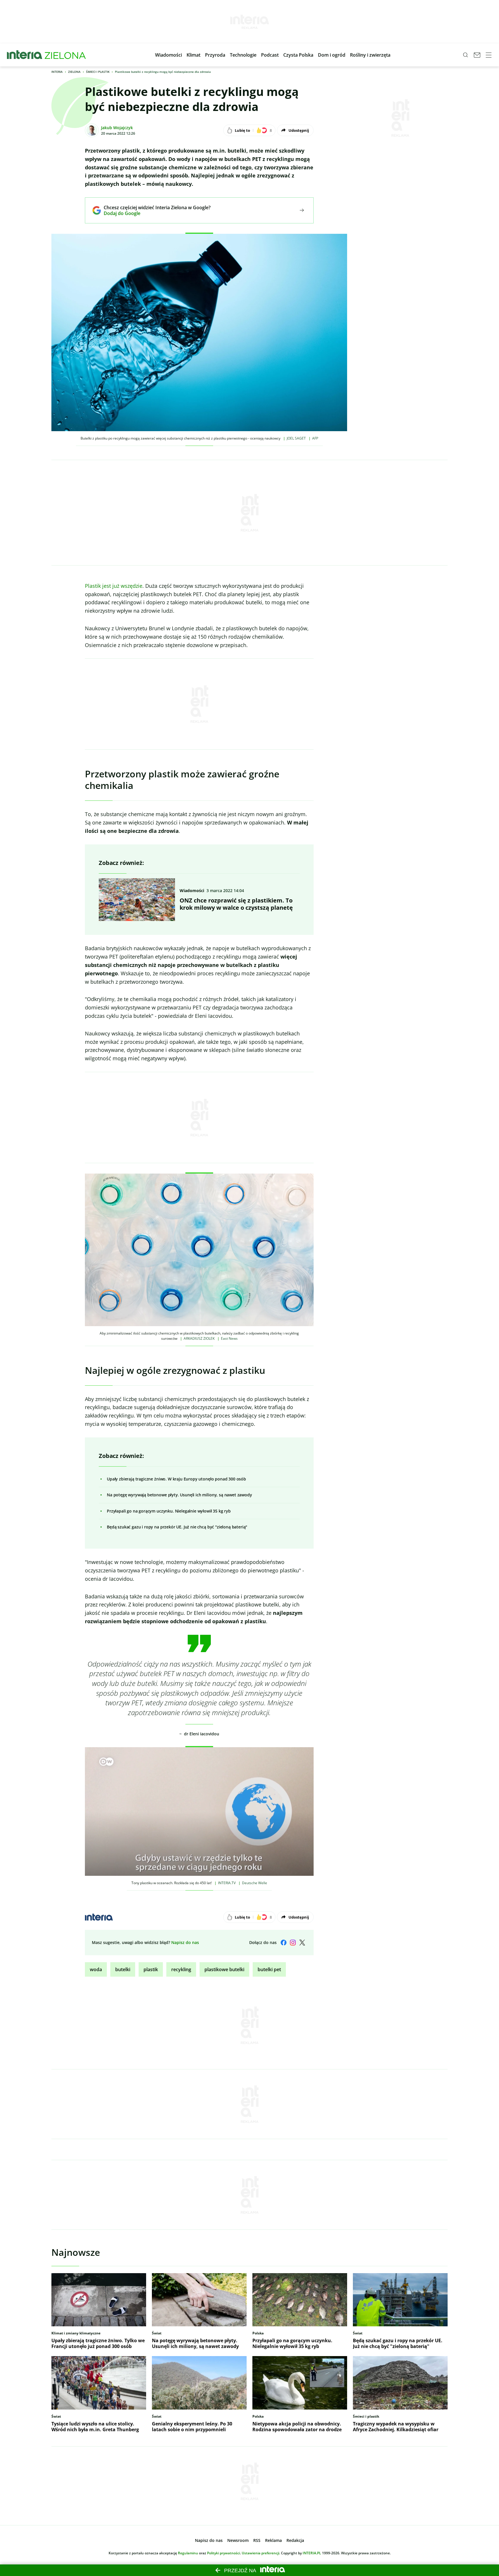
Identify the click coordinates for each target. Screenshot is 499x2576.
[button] (168, 55)
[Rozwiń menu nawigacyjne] (489, 55)
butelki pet (269, 1969)
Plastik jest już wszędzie (114, 586)
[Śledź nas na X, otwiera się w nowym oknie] (302, 1943)
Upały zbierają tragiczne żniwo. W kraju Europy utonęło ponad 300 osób (176, 1479)
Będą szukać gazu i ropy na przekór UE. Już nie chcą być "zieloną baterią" (177, 1527)
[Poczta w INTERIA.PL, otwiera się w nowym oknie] (477, 55)
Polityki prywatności (224, 2553)
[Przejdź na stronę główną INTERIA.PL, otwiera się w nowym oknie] (25, 55)
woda (96, 1969)
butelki (123, 1969)
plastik (151, 1969)
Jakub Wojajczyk (117, 128)
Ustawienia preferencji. (261, 2553)
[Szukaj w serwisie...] (466, 55)
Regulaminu (188, 2553)
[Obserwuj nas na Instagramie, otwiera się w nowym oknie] (293, 1943)
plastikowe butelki (224, 1969)
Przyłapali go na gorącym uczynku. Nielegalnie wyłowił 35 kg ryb (169, 1511)
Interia (57, 72)
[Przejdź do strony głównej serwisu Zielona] (65, 55)
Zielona (74, 72)
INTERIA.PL (312, 2553)
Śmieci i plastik (98, 72)
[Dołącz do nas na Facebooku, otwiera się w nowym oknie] (284, 1943)
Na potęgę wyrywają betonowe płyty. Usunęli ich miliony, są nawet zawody (179, 1495)
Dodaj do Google (153, 213)
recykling (181, 1969)
